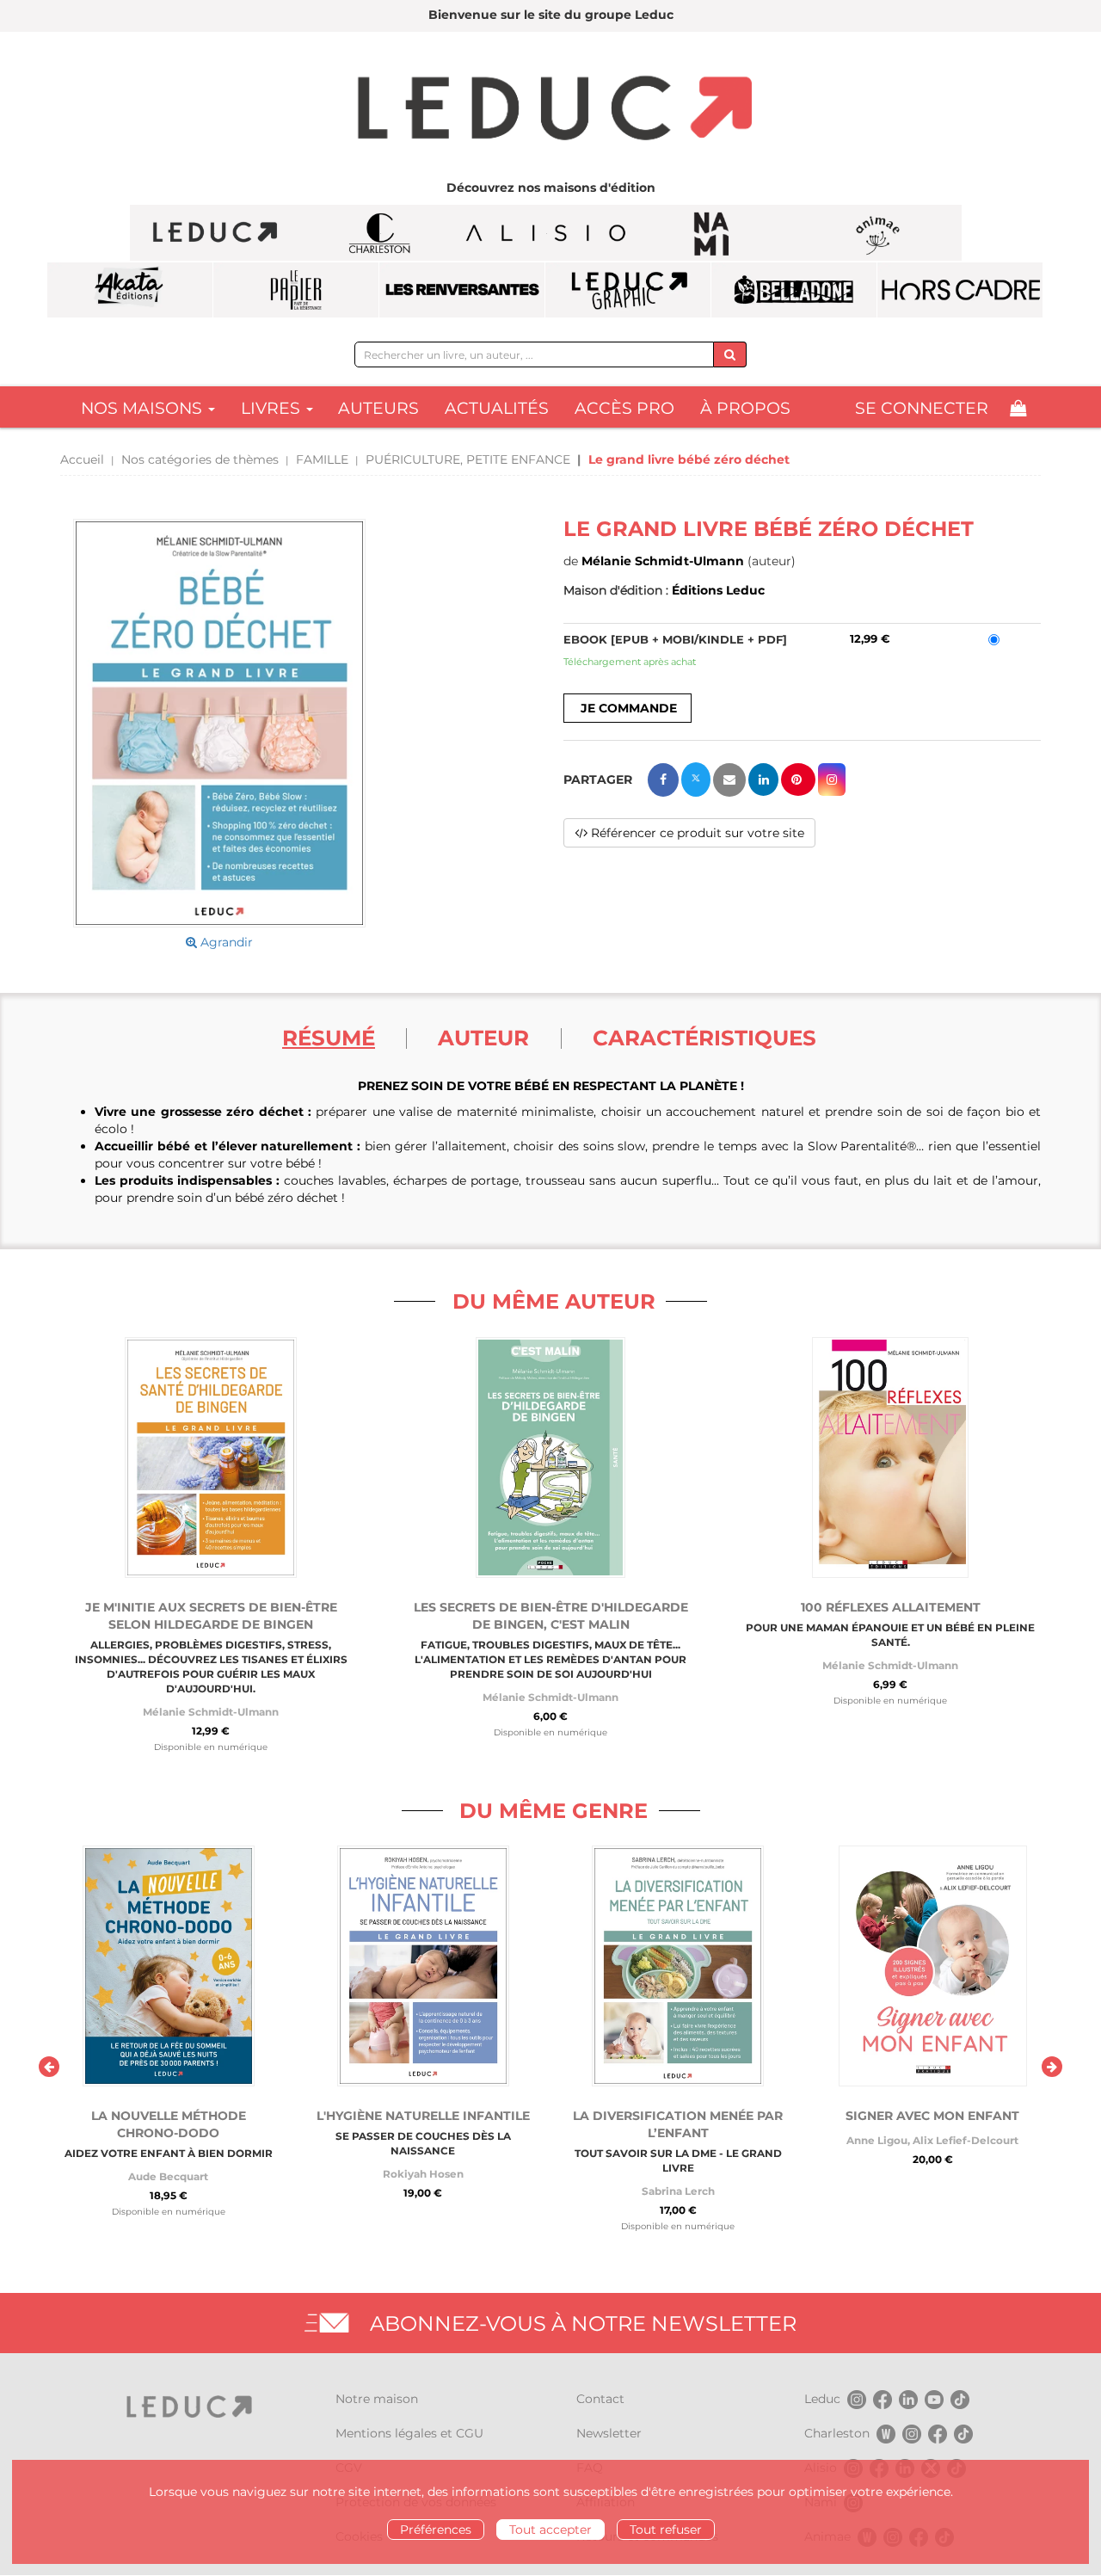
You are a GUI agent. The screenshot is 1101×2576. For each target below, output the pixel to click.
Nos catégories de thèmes (200, 459)
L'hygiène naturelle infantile (423, 2116)
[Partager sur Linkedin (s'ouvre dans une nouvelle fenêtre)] (763, 780)
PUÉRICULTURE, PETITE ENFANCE (468, 459)
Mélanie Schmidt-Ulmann (663, 561)
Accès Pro (624, 408)
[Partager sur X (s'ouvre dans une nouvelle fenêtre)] (696, 780)
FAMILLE (322, 459)
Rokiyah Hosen (423, 2174)
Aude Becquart (168, 2176)
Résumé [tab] (329, 1038)
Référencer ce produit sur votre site (696, 833)
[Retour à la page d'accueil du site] (550, 110)
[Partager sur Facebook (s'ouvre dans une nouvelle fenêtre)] (663, 780)
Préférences (436, 2530)
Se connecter (922, 408)
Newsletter (609, 2433)
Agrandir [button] (225, 942)
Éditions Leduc (718, 590)
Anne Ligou (877, 2140)
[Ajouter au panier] (627, 708)
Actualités (497, 408)
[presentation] (49, 2067)
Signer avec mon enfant (932, 2116)
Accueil (82, 459)
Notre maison (377, 2399)
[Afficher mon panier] (1018, 408)
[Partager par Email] (729, 780)
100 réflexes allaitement (891, 1607)
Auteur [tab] (483, 1038)
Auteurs (378, 408)
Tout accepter (550, 2530)
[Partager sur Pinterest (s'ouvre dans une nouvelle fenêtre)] (798, 780)
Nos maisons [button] (144, 408)
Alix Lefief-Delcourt (966, 2140)
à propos (745, 408)
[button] (219, 724)
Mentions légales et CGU (409, 2433)
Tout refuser (666, 2530)
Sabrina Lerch (678, 2191)
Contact (600, 2399)
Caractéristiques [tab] (704, 1038)
